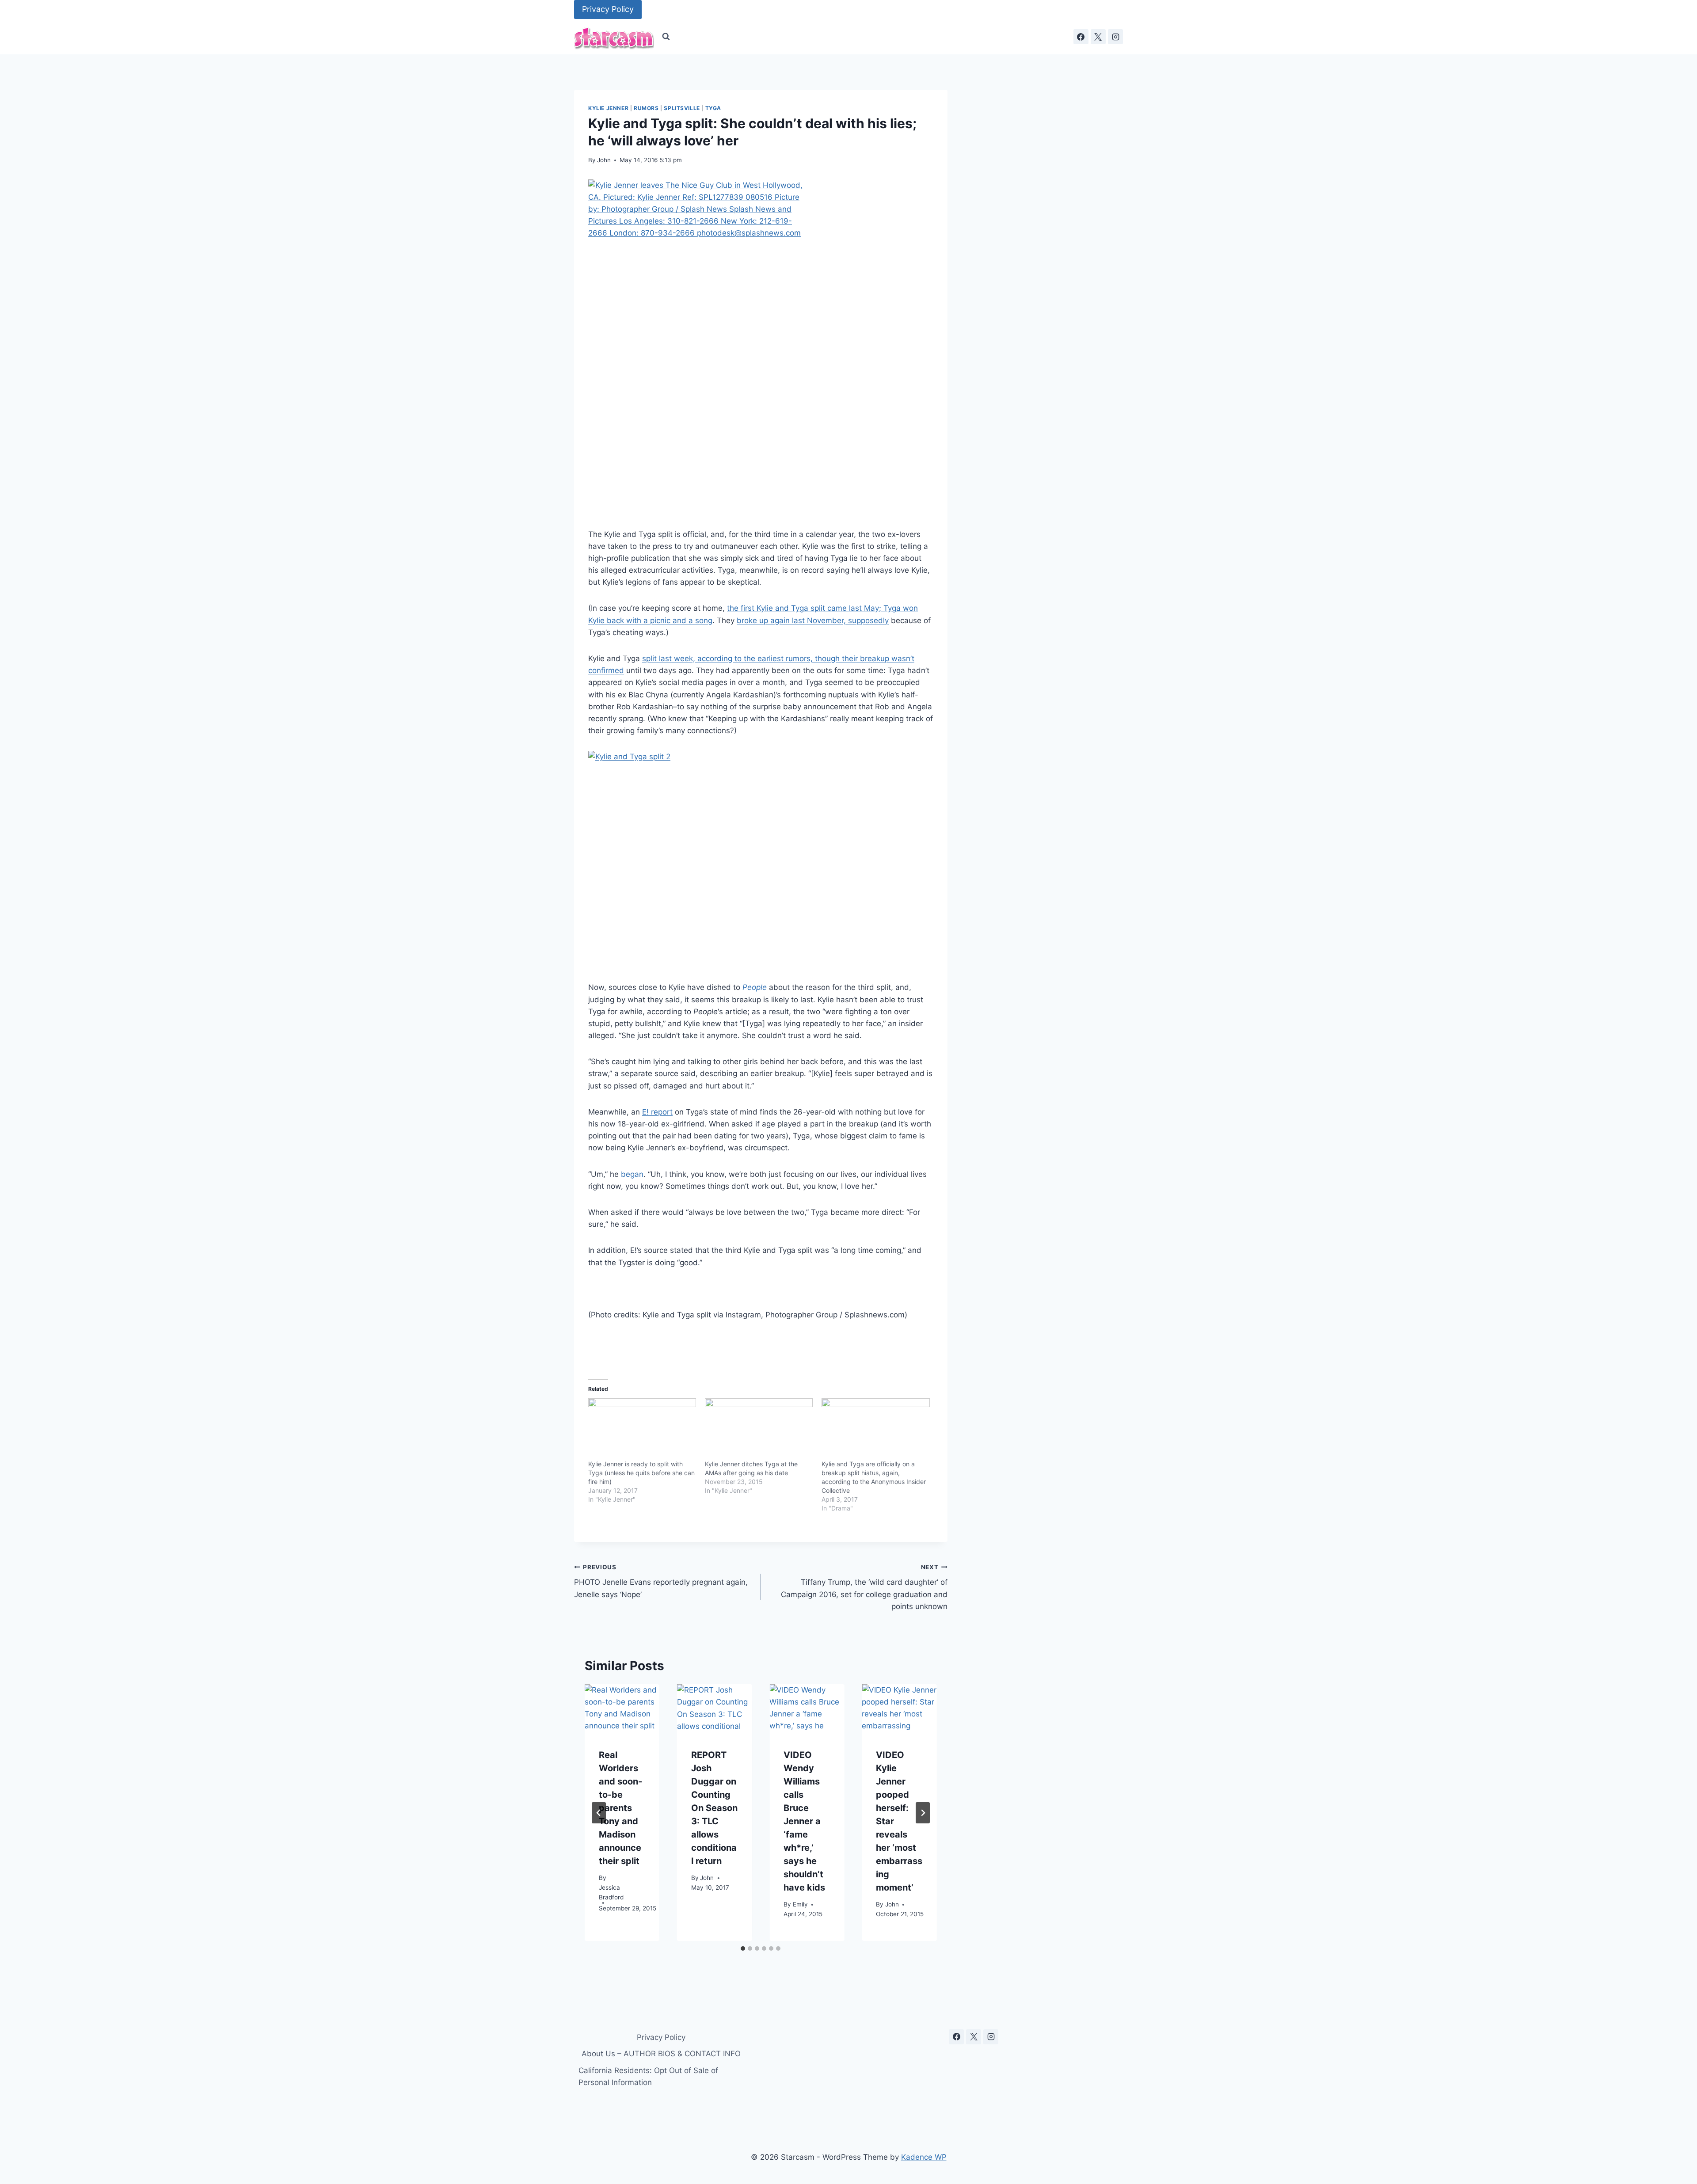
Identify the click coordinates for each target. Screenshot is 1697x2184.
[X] (1098, 37)
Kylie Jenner (608, 108)
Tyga (713, 108)
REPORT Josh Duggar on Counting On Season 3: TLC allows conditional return (714, 1808)
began (632, 1174)
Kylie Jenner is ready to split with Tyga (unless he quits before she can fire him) (641, 1473)
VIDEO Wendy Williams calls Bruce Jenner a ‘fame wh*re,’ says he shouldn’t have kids (804, 1821)
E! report (657, 1112)
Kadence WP (924, 2157)
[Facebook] (1081, 37)
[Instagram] (1115, 37)
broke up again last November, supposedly (813, 620)
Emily (800, 1905)
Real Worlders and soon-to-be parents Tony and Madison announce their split (620, 1808)
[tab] (743, 1948)
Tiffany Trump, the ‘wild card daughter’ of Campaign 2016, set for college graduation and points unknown (864, 1587)
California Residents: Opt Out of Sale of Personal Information (648, 2076)
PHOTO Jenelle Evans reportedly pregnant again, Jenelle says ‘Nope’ (661, 1581)
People (755, 987)
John (604, 160)
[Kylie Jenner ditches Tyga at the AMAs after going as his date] (759, 1429)
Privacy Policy (608, 9)
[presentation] (622, 1709)
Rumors (646, 108)
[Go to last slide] (599, 1813)
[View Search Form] (666, 37)
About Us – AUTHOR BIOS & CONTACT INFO (661, 2054)
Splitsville (682, 108)
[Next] (923, 1813)
